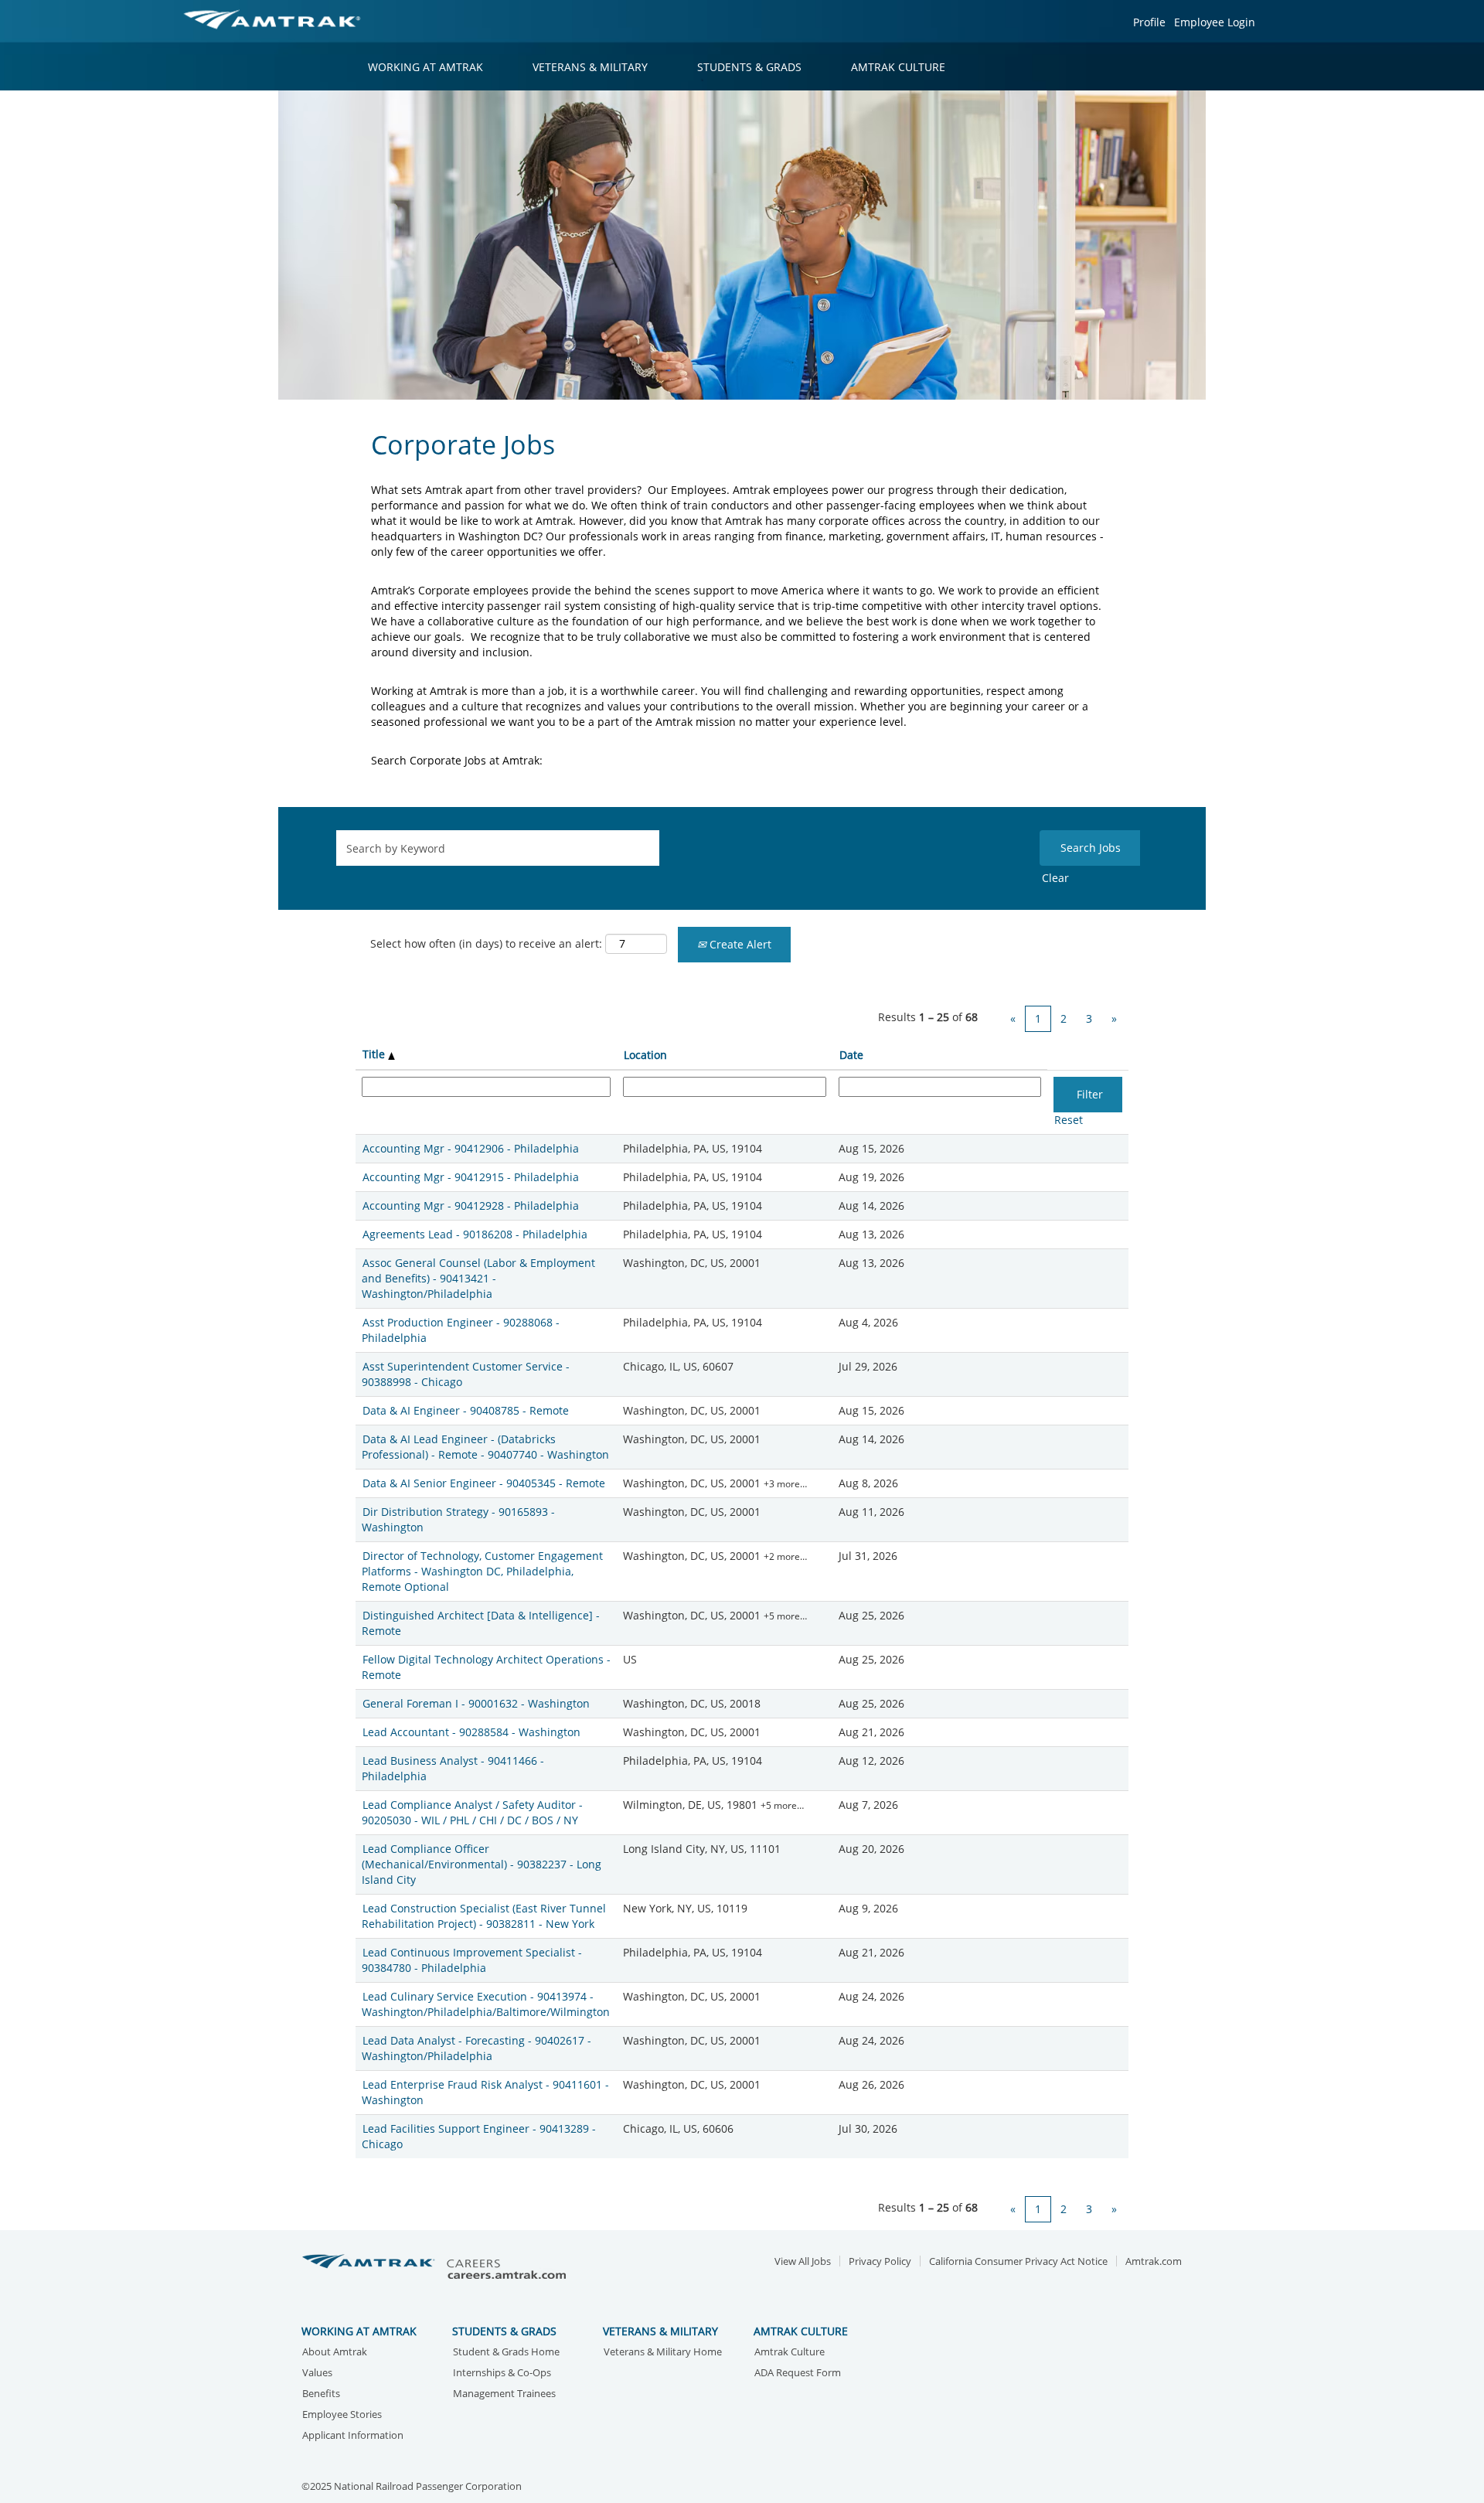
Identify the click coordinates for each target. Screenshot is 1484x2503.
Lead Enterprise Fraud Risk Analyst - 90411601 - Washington (485, 2092)
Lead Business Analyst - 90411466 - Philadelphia (453, 1768)
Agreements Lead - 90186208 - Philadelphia (475, 1234)
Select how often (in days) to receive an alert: (486, 943)
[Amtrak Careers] (437, 2268)
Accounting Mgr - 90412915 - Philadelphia (471, 1177)
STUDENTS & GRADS (749, 67)
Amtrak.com (1154, 2261)
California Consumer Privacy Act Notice (1018, 2261)
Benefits (321, 2394)
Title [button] (375, 1054)
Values (317, 2374)
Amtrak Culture (790, 2353)
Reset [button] (1069, 1120)
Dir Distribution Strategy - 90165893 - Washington (458, 1519)
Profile (1149, 22)
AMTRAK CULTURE (898, 67)
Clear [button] (1055, 878)
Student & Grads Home (506, 2353)
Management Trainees (504, 2394)
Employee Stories (342, 2415)
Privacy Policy (880, 2261)
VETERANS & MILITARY (590, 67)
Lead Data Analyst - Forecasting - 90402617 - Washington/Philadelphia (477, 2048)
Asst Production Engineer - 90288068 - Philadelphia (461, 1330)
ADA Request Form (798, 2374)
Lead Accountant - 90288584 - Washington (471, 1732)
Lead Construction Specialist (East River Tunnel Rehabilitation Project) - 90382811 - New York (484, 1916)
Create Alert (739, 944)
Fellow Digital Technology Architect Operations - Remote (486, 1667)
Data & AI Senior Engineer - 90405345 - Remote (484, 1483)
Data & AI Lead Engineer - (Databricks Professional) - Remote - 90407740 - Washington (485, 1447)
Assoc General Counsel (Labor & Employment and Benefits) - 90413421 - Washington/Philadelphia (478, 1278)
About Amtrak (335, 2353)
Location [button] (645, 1055)
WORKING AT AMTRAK (425, 67)
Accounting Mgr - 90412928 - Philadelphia (471, 1206)
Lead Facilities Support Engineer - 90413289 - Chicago (479, 2136)
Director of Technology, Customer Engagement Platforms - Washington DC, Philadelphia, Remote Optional (482, 1571)
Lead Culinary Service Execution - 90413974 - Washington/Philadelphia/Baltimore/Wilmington (486, 2004)
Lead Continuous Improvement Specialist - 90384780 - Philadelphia (472, 1960)
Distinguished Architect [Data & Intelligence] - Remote (481, 1623)
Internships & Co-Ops (502, 2374)
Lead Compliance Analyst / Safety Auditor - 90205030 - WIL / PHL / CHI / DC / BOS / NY (472, 1812)
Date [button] (851, 1055)
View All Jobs (803, 2261)
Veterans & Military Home (663, 2353)
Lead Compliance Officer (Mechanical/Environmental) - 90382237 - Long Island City (482, 1864)
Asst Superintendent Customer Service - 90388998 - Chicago (466, 1374)
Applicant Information (353, 2436)
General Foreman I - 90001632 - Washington (476, 1703)
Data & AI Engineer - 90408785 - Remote (466, 1410)
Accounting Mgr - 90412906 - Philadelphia (471, 1148)
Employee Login (1215, 22)
